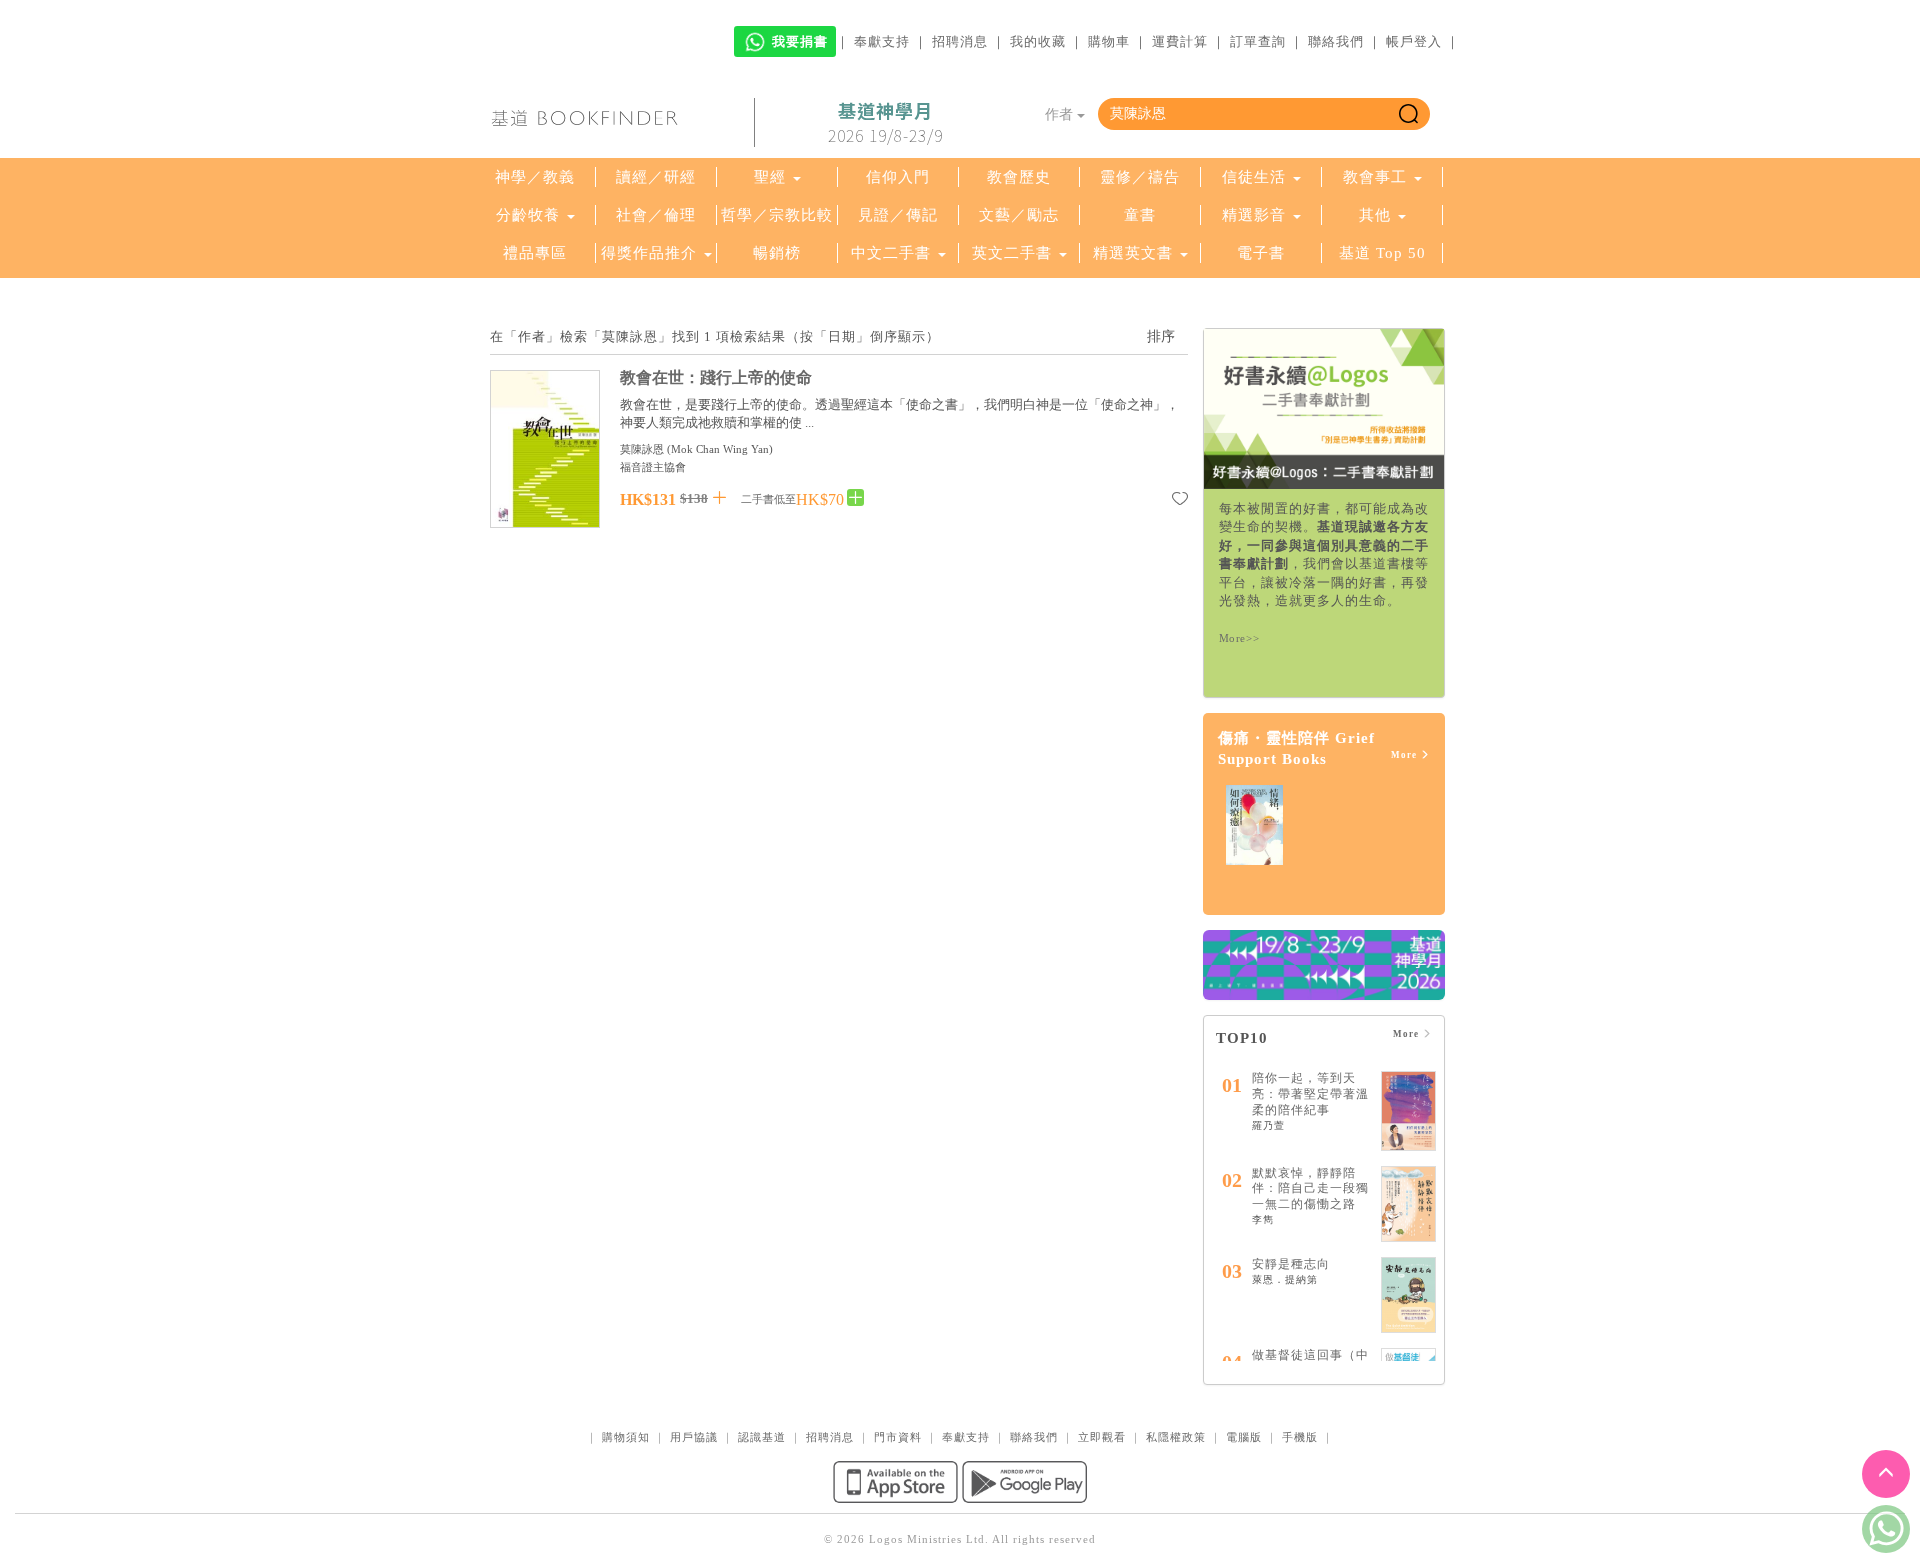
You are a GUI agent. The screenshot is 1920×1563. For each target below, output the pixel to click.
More (1405, 755)
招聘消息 (960, 41)
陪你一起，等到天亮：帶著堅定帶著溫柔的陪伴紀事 (1310, 1093)
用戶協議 (694, 1437)
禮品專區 (535, 253)
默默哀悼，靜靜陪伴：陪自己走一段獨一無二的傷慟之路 (1310, 1188)
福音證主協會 (653, 467)
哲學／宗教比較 (777, 215)
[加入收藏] (1180, 502)
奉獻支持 (882, 41)
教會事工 (1375, 177)
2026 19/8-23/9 (885, 123)
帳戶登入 (1414, 41)
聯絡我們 (1336, 41)
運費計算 (1180, 41)
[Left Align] (855, 498)
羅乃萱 (1268, 1125)
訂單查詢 (1258, 41)
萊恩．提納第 (1285, 1279)
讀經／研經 (656, 177)
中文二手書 (893, 253)
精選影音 (1254, 215)
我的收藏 (1038, 41)
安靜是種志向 (1291, 1264)
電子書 (1261, 253)
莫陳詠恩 (642, 449)
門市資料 (898, 1437)
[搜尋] (1408, 114)
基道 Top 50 (1382, 253)
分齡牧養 (528, 215)
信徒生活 (1254, 177)
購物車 (1109, 41)
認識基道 (762, 1437)
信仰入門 (898, 177)
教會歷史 (1019, 177)
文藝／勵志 (1019, 215)
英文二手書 (1014, 253)
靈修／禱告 (1140, 177)
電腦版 (1244, 1437)
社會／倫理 (656, 215)
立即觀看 (1102, 1437)
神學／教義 (535, 177)
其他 (1375, 215)
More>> (1239, 638)
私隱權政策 (1176, 1437)
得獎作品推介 (649, 253)
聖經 (770, 177)
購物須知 (626, 1437)
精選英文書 (1135, 253)
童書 (1140, 215)
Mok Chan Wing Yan (720, 449)
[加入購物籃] (719, 497)
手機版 (1300, 1437)
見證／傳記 (898, 215)
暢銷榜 (777, 253)
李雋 (1263, 1219)
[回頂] (1886, 1474)
